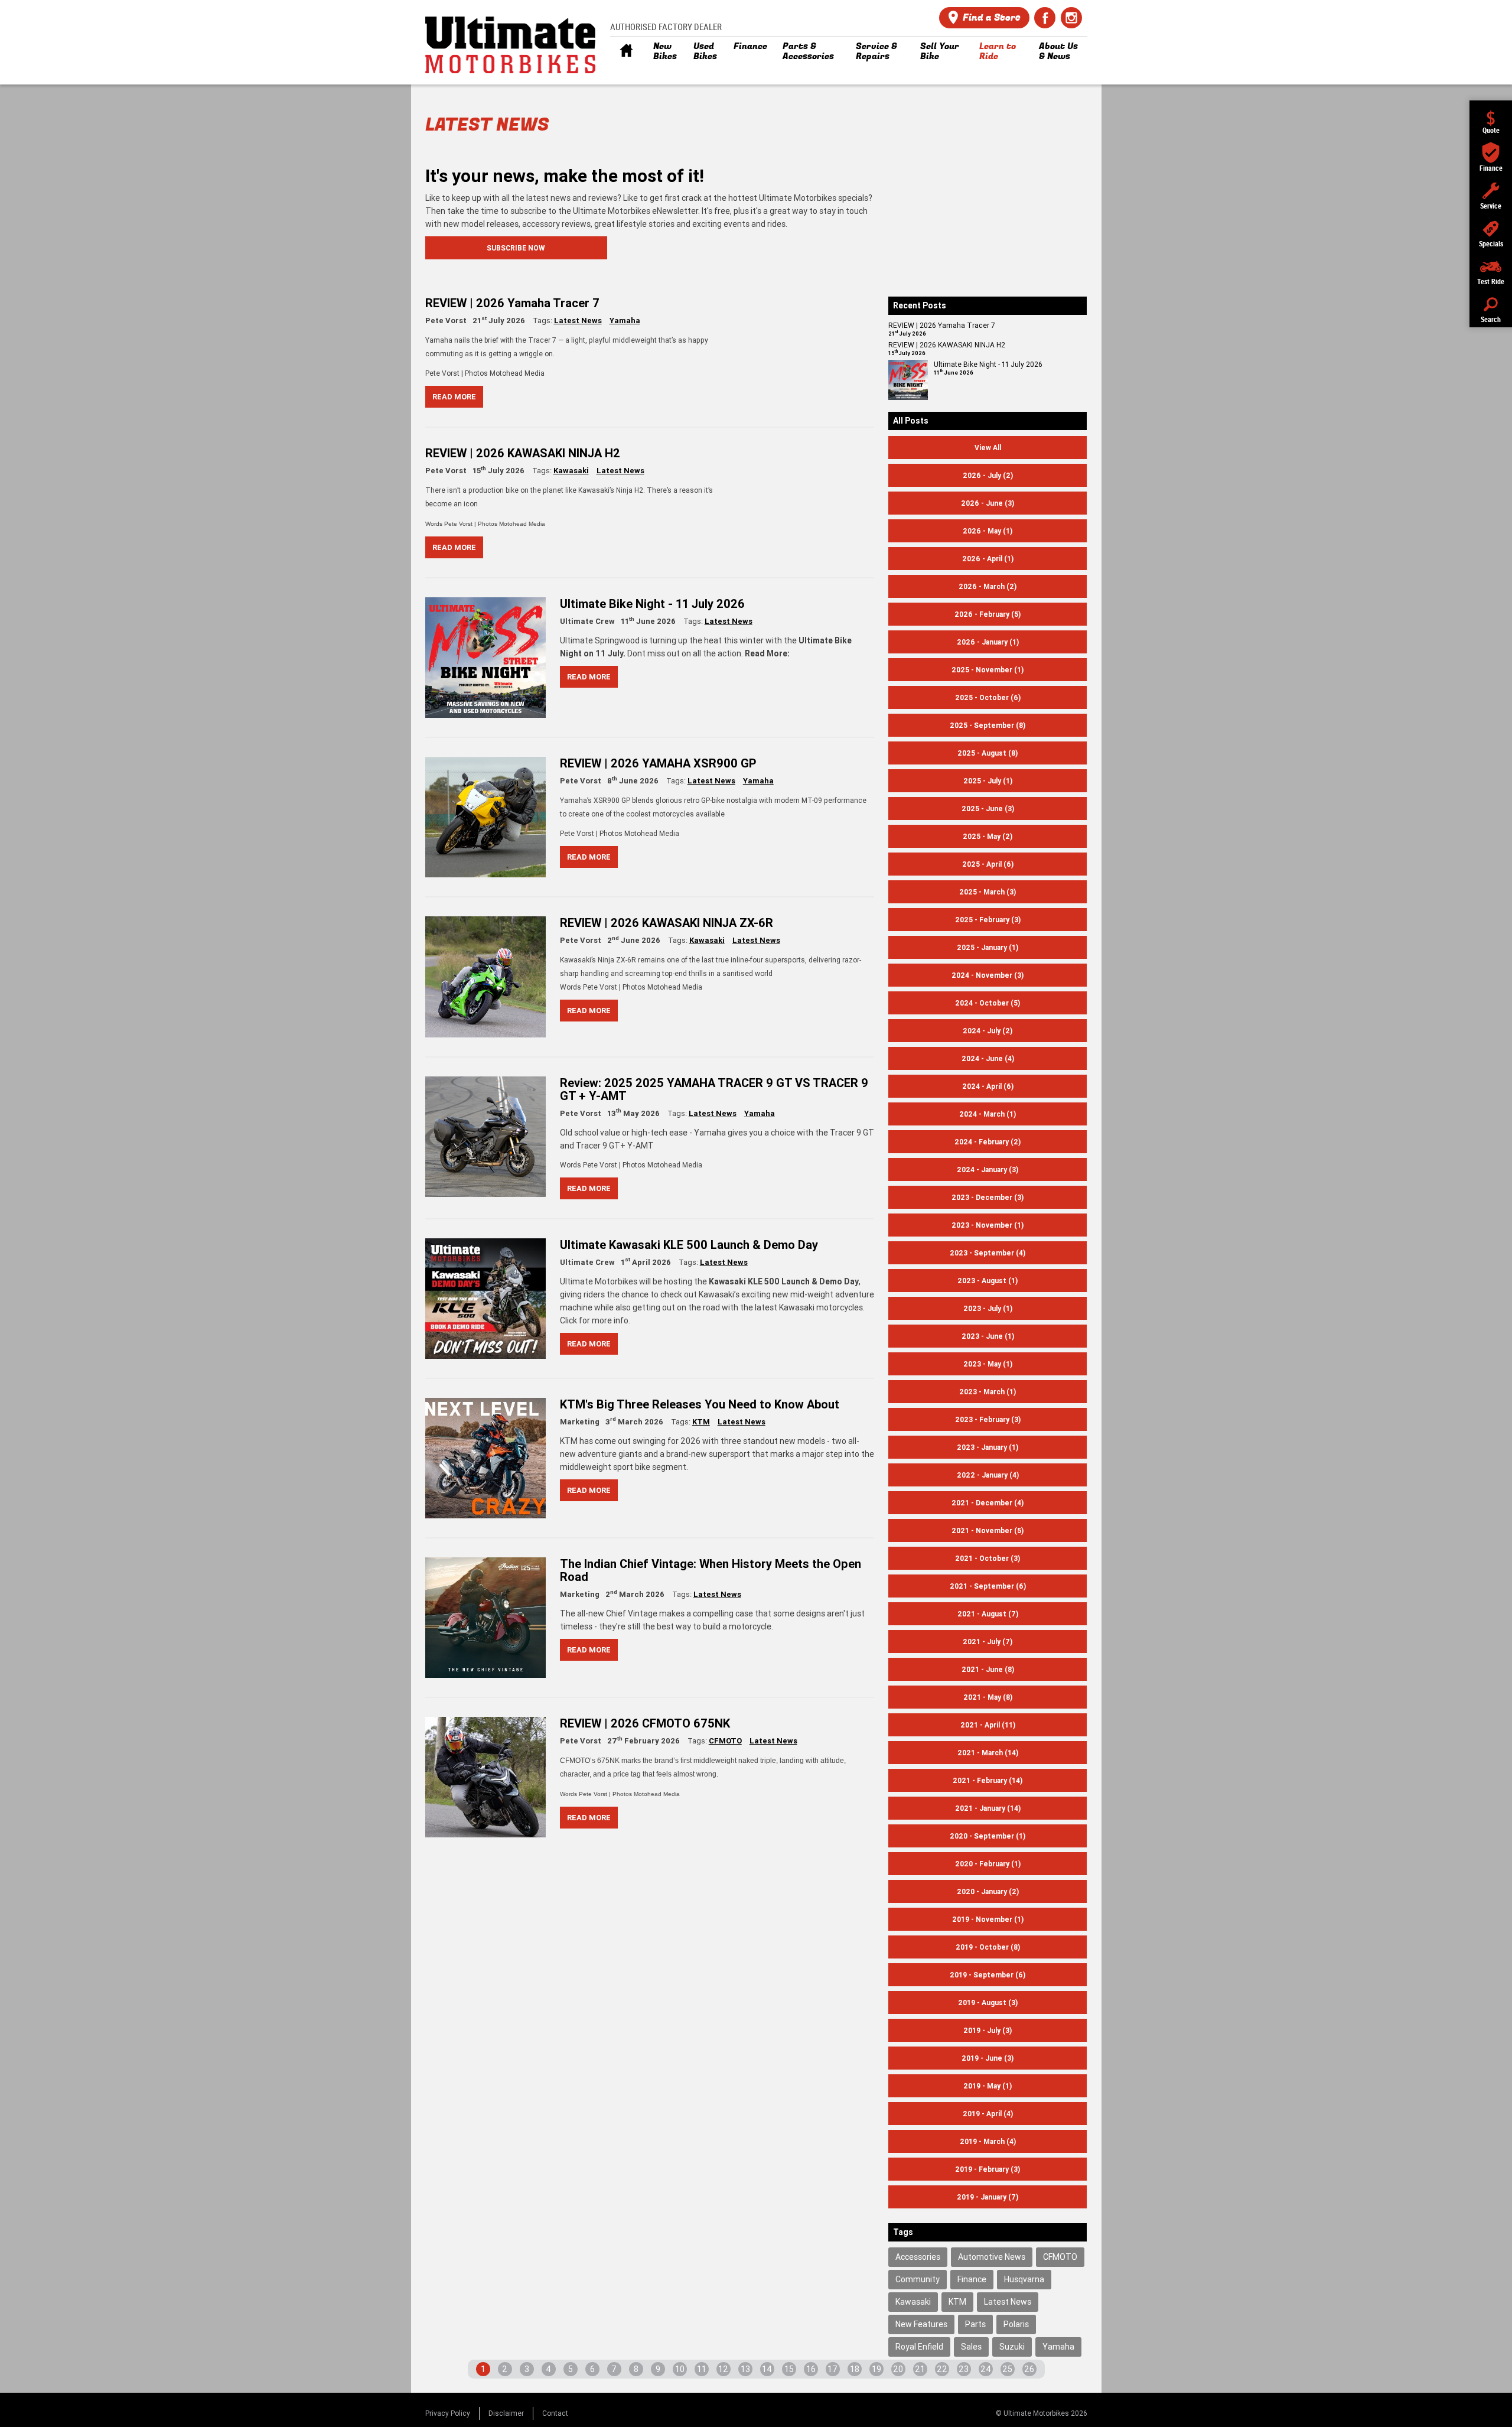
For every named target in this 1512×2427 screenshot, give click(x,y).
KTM (701, 1422)
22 (942, 2369)
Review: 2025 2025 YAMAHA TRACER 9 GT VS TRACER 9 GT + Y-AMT (714, 1089)
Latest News (578, 321)
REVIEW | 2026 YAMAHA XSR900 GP (658, 763)
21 (920, 2369)
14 (767, 2369)
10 (680, 2369)
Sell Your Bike (940, 51)
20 (898, 2369)
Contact (555, 2413)
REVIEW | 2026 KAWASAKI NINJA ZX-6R (667, 923)
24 (986, 2369)
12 (723, 2369)
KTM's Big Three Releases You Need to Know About (700, 1404)
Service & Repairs (876, 51)
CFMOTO (725, 1741)
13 (745, 2369)
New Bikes (665, 51)
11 (702, 2369)
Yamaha (625, 321)
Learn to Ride (998, 51)
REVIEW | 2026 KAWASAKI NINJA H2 (523, 453)
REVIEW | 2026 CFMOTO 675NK (645, 1723)
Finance (750, 46)
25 (1007, 2369)
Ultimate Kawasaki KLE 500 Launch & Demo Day (689, 1245)
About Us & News (1058, 51)
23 (964, 2369)
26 (1029, 2369)
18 (855, 2369)
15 (789, 2369)
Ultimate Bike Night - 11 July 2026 (652, 604)
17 (832, 2369)
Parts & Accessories (808, 51)
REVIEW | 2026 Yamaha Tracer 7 (512, 303)
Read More (454, 397)
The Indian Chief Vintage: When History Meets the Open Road (711, 1570)
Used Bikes (705, 51)
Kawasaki (571, 471)
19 (876, 2369)
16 (811, 2369)
